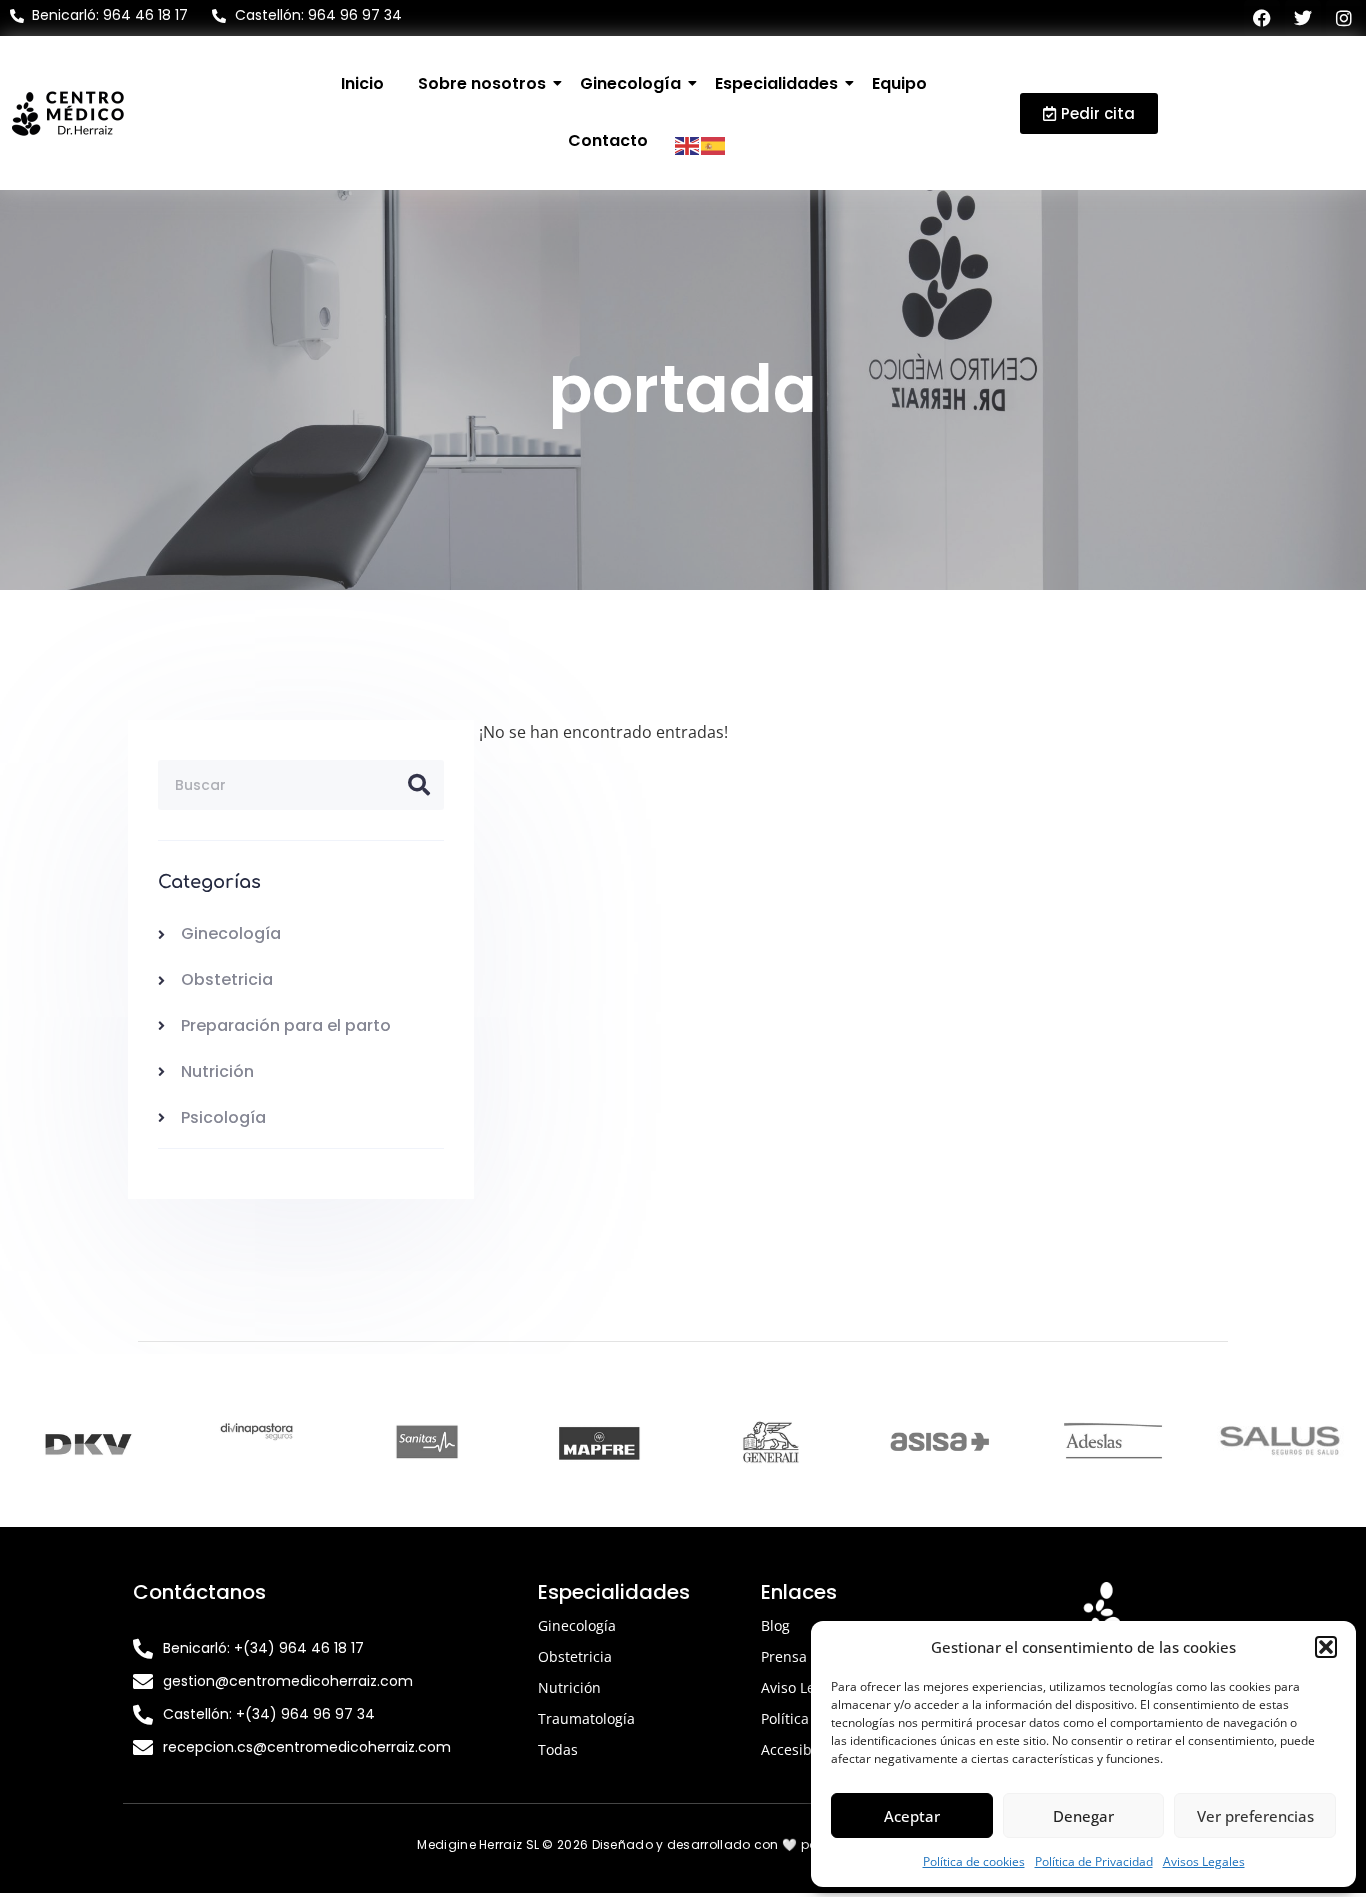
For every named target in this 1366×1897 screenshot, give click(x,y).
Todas (558, 1749)
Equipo (899, 83)
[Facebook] (1262, 18)
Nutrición (569, 1687)
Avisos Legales (1204, 1861)
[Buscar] (419, 785)
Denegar (1083, 1816)
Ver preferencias (1255, 1816)
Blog (775, 1625)
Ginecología (630, 83)
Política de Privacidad (1094, 1861)
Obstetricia (575, 1656)
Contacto (608, 140)
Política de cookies (974, 1861)
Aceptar (912, 1816)
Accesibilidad (805, 1749)
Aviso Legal (798, 1687)
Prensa (784, 1656)
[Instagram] (1344, 18)
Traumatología (586, 1718)
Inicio (362, 83)
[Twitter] (1303, 18)
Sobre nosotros (482, 83)
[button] (1326, 1647)
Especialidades (776, 83)
